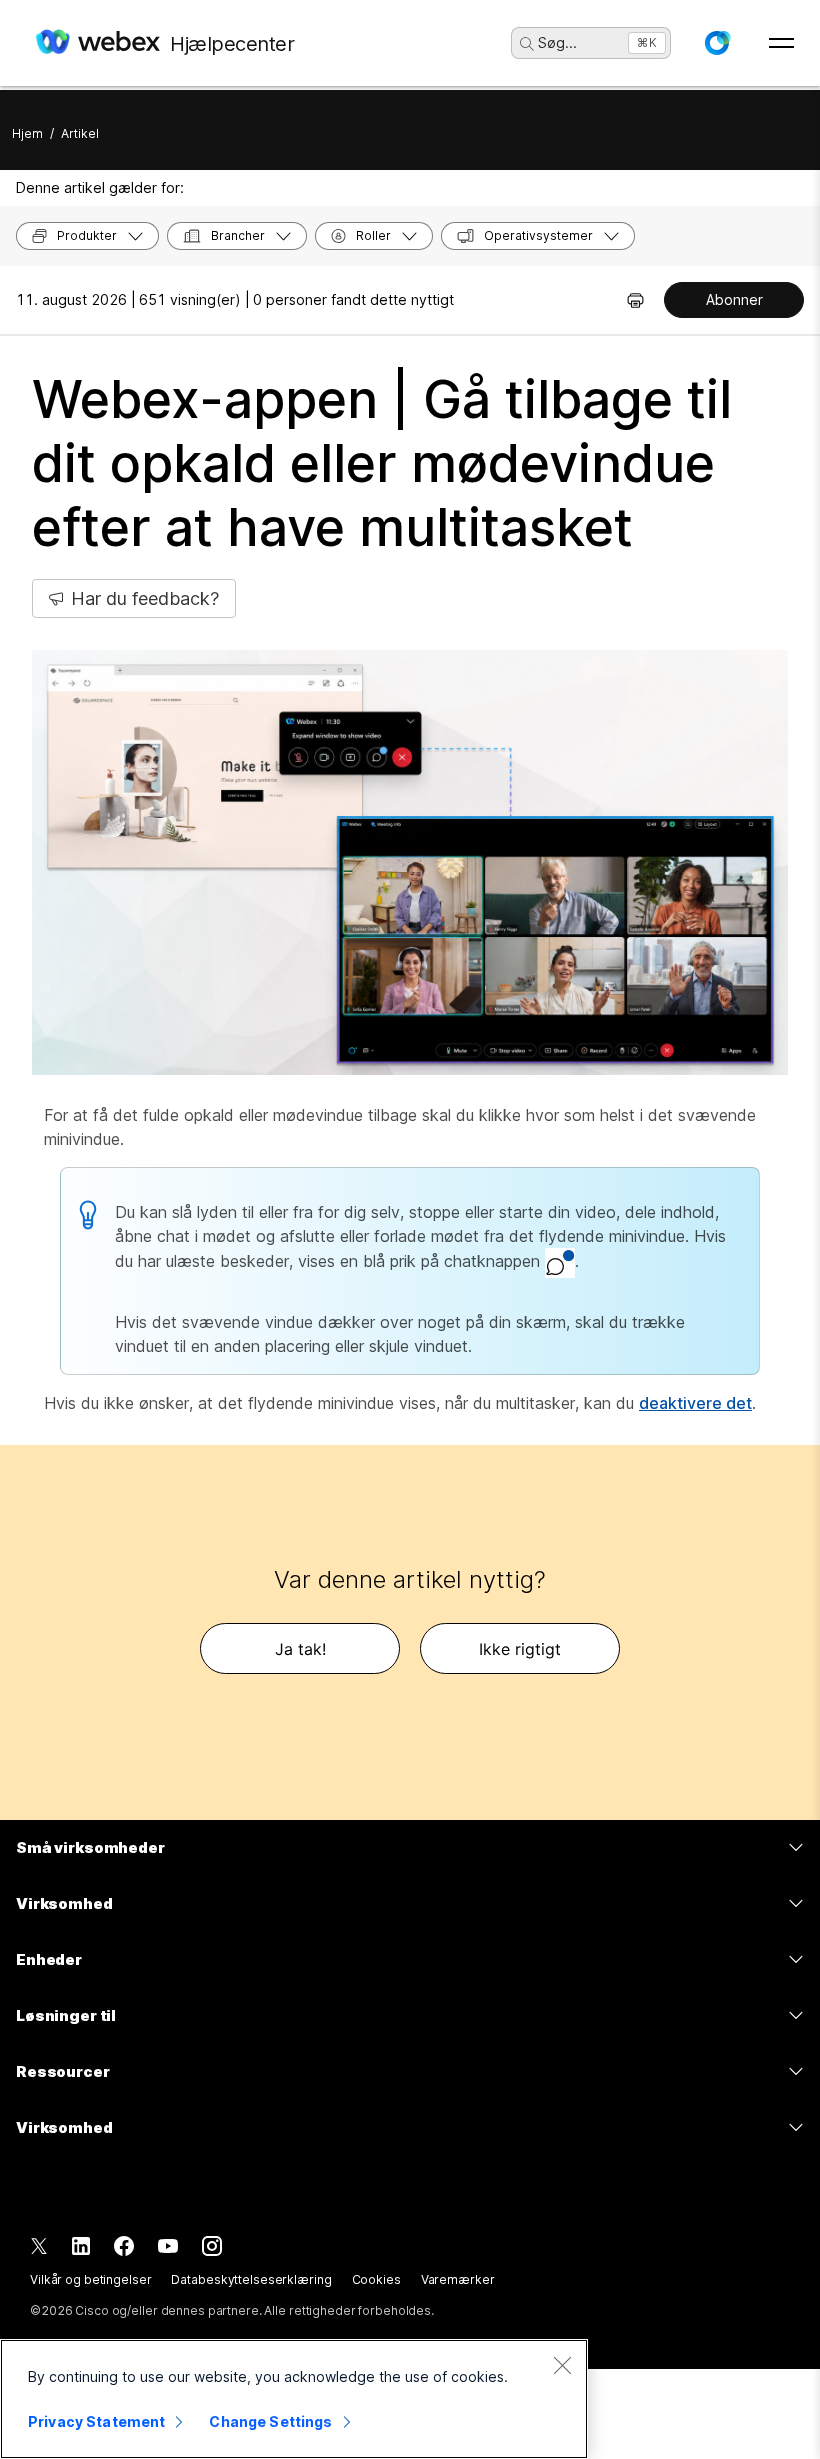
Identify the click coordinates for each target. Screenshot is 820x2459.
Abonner (734, 299)
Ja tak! (300, 1649)
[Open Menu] (781, 43)
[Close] (562, 2365)
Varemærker (458, 2279)
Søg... (557, 42)
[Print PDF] (635, 300)
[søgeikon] (527, 44)
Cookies (376, 2279)
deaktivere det (695, 1403)
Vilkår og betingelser (90, 2279)
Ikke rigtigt (520, 1649)
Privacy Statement (96, 2421)
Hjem (27, 133)
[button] (717, 43)
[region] (294, 2399)
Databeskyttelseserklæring (251, 2279)
